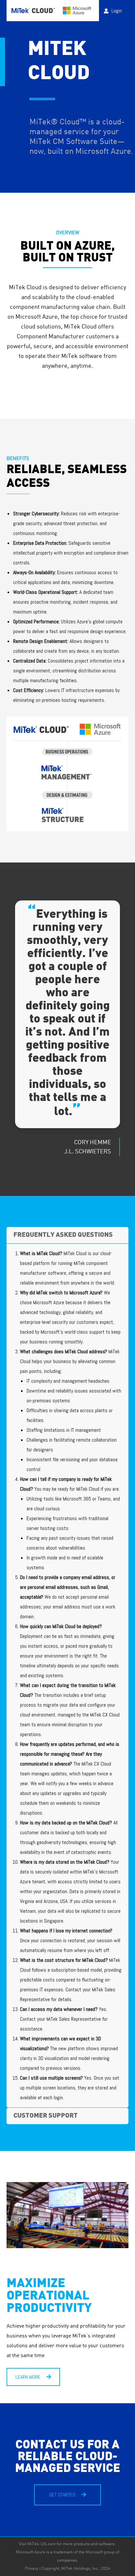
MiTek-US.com (42, 2544)
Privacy (32, 2569)
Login (117, 11)
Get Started (63, 2495)
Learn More (29, 2377)
